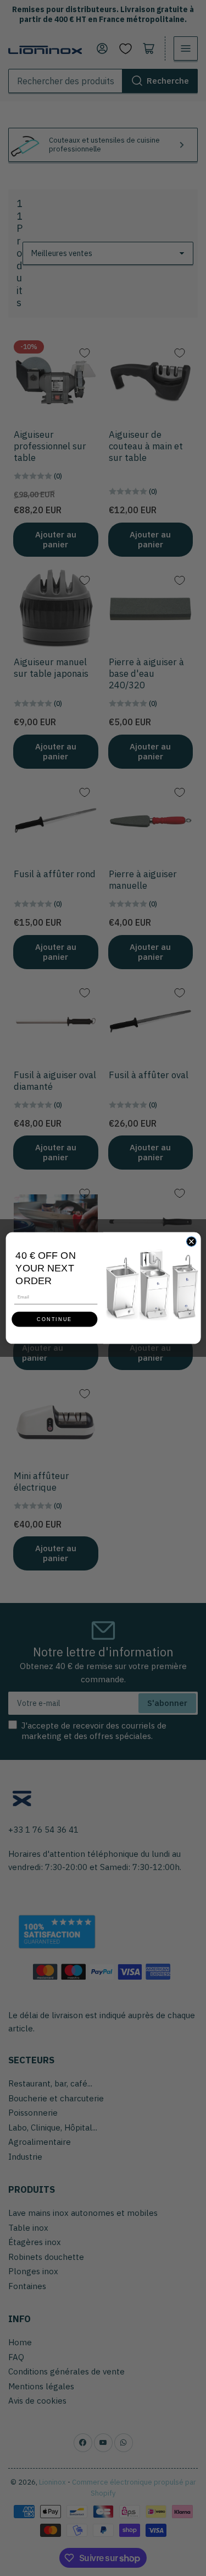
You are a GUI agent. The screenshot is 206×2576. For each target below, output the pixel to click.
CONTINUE (54, 1319)
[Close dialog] (191, 1242)
